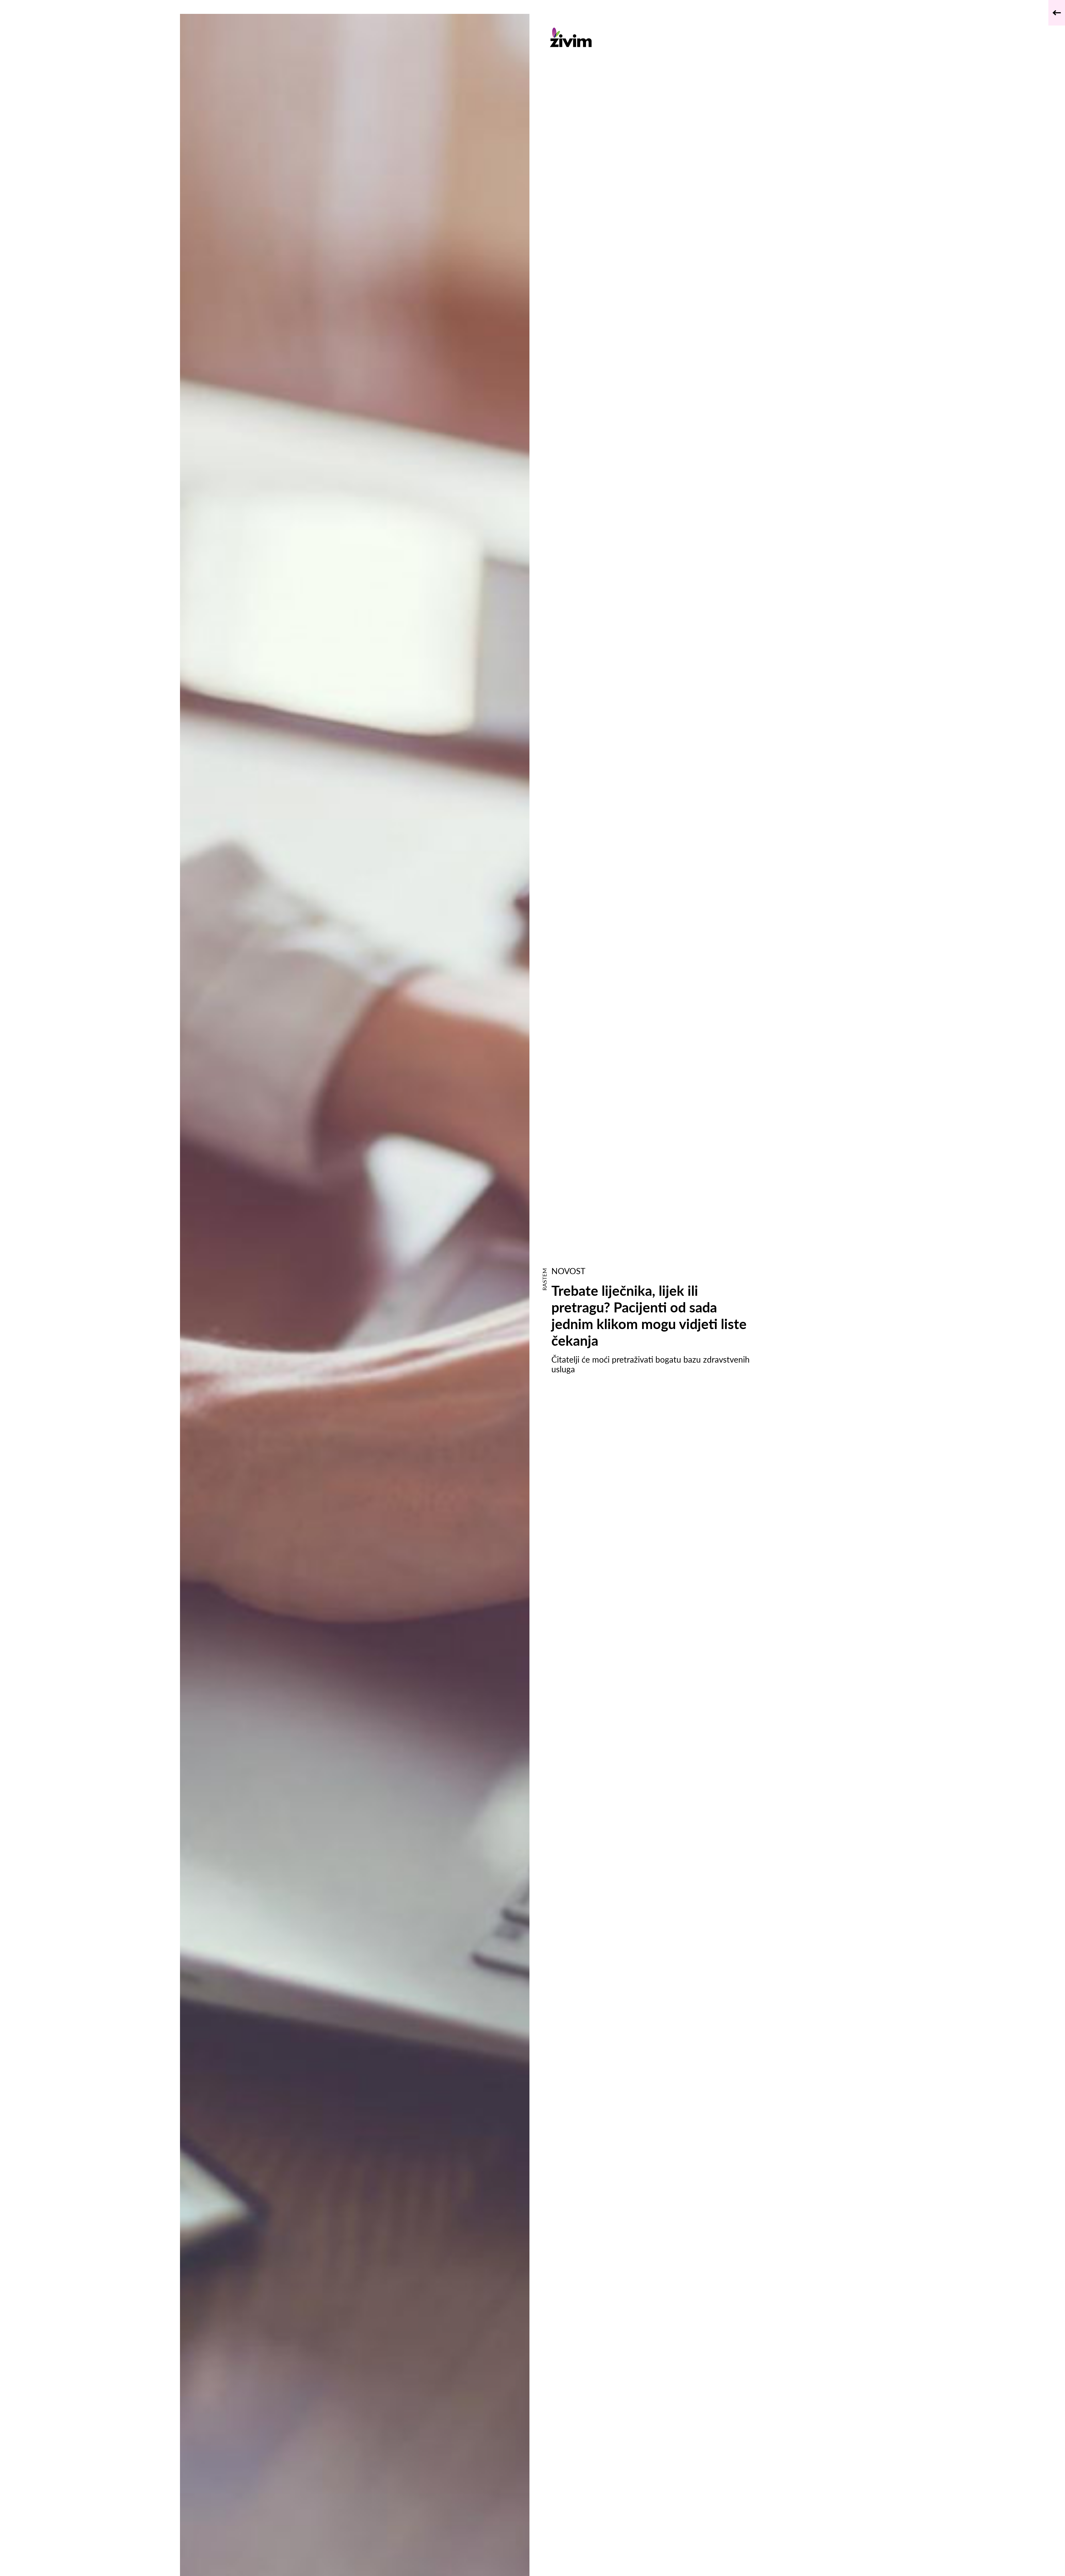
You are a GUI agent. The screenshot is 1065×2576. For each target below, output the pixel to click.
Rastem (544, 1279)
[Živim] (654, 37)
